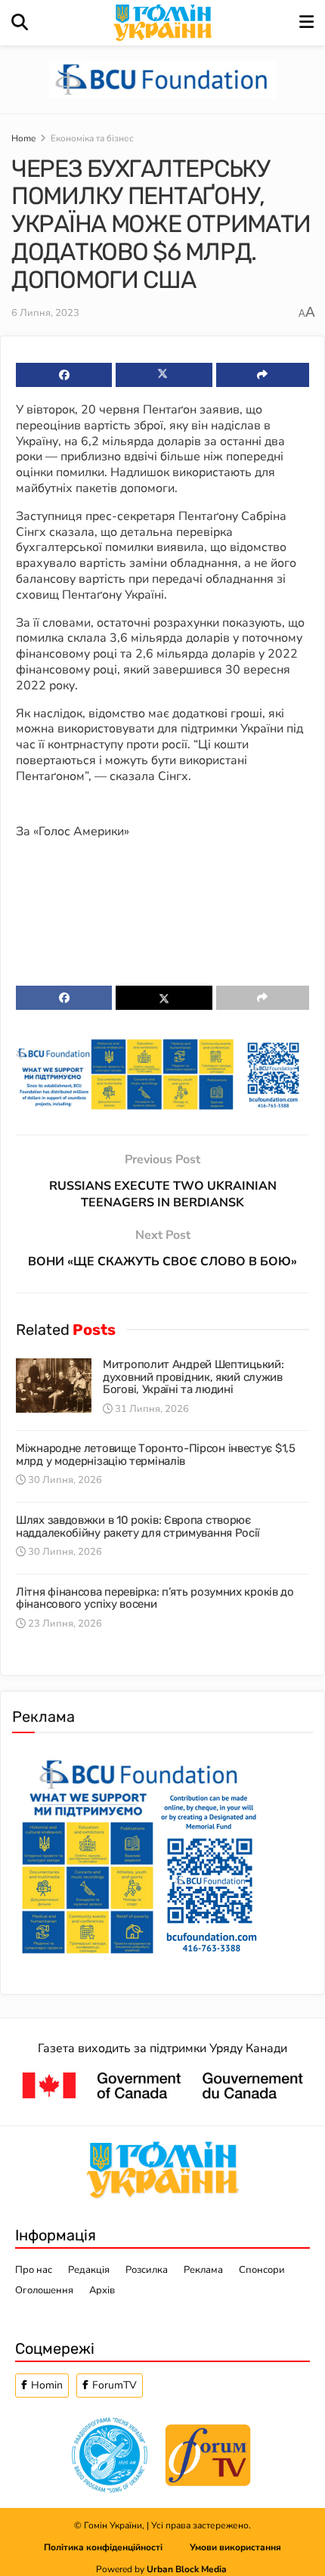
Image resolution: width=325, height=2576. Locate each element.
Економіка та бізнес (92, 138)
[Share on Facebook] (64, 375)
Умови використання (235, 2547)
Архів (102, 2290)
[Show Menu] (306, 23)
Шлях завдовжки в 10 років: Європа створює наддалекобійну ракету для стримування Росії (138, 1526)
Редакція (89, 2270)
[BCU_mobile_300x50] (162, 79)
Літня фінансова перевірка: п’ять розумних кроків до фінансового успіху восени (155, 1598)
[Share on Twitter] (164, 375)
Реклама (203, 2270)
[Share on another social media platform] (263, 375)
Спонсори (262, 2270)
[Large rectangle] (139, 1853)
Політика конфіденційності (117, 2547)
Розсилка (147, 2270)
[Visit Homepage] (164, 23)
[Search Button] (20, 23)
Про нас (34, 2270)
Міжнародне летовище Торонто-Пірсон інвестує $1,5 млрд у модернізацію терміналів (156, 1455)
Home (23, 138)
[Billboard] (162, 1073)
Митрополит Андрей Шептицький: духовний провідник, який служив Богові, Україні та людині (193, 1377)
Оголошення (44, 2290)
